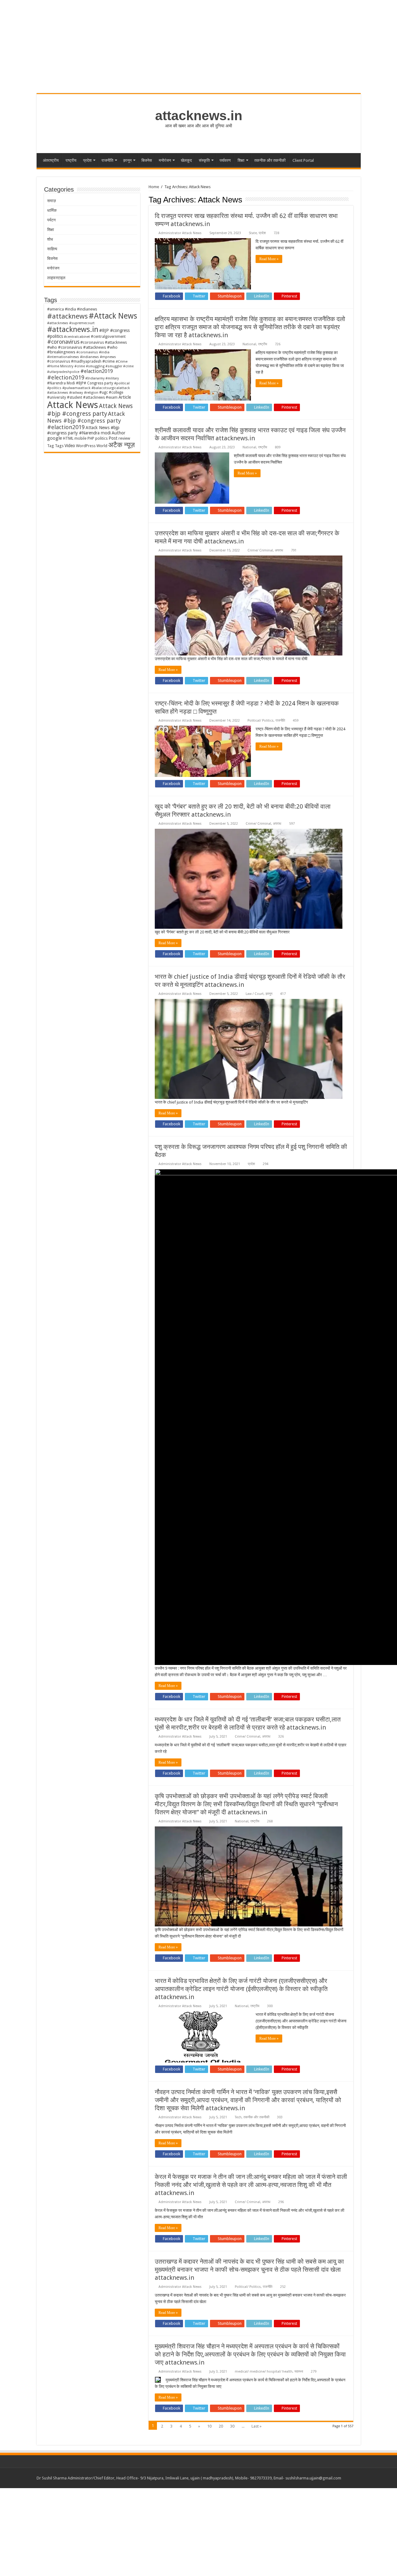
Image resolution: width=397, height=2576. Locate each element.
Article (125, 397)
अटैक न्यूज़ (121, 445)
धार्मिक (52, 210)
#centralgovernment (108, 337)
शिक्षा (241, 160)
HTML (68, 438)
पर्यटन (51, 220)
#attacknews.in (73, 329)
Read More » (269, 259)
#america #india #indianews (72, 309)
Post (113, 438)
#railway (76, 392)
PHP (91, 438)
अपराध (279, 550)
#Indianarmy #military (102, 378)
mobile (80, 438)
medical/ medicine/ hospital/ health (264, 2372)
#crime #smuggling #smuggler (98, 366)
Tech (238, 2117)
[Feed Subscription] (352, 199)
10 (209, 2426)
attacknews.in (199, 116)
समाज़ (51, 201)
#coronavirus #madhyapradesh (74, 361)
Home (154, 187)
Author (118, 433)
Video (70, 446)
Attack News (73, 405)
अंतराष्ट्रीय (51, 160)
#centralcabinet (77, 337)
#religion (91, 392)
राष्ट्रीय (71, 160)
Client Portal (303, 160)
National (249, 344)
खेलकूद (186, 160)
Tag (51, 446)
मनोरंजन (165, 160)
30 (232, 2426)
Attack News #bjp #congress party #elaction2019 (86, 420)
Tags (59, 446)
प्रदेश (87, 160)
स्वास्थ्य (299, 2372)
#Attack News (113, 316)
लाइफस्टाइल (56, 278)
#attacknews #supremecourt (71, 323)
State (253, 233)
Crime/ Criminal (260, 550)
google (55, 438)
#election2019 (66, 377)
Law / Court (255, 994)
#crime (109, 361)
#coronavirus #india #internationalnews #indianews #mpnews (82, 354)
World (102, 446)
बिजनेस (147, 160)
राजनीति (107, 160)
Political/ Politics (261, 721)
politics (101, 438)
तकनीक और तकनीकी (270, 160)
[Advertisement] (186, 2532)
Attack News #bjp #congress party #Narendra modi (83, 430)
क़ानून (127, 160)
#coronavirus (63, 342)
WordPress (86, 446)
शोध (50, 239)
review (124, 438)
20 (221, 2426)
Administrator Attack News (180, 233)
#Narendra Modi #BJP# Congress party (80, 383)
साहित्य (52, 249)
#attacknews (67, 316)
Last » (256, 2426)
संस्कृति (204, 160)
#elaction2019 (97, 371)
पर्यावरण (225, 160)
